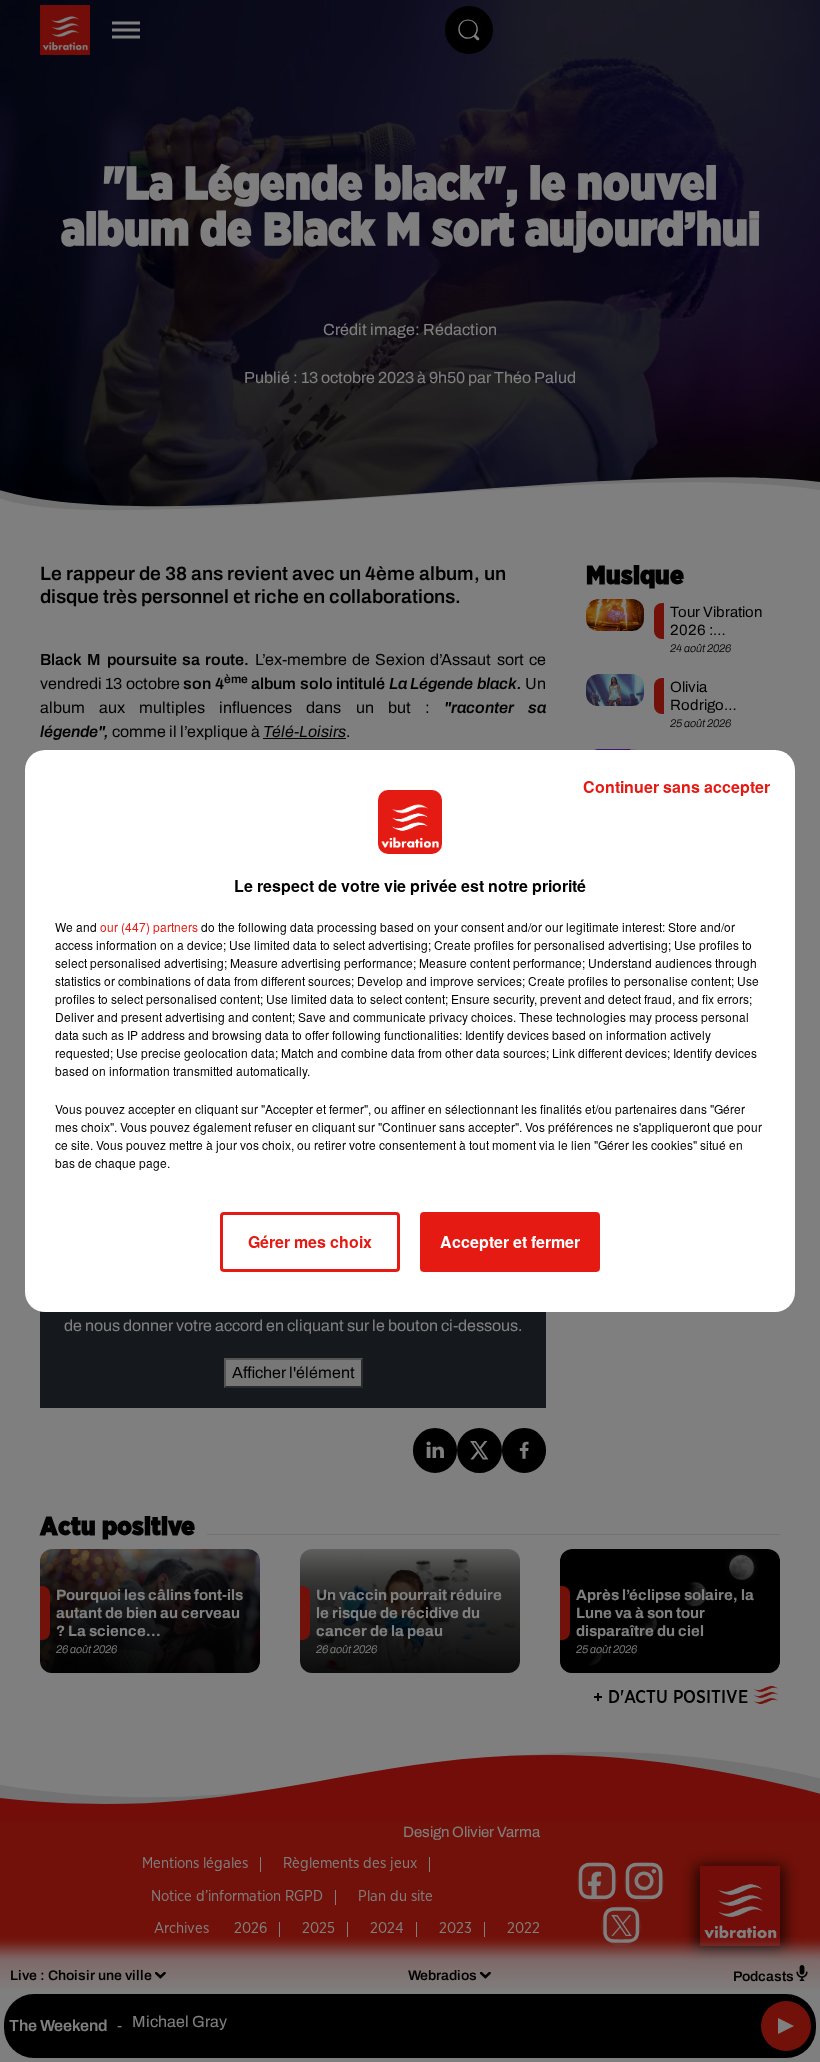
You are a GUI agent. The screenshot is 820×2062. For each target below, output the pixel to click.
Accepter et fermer (510, 1241)
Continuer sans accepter (676, 786)
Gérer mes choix (310, 1241)
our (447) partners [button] (149, 926)
